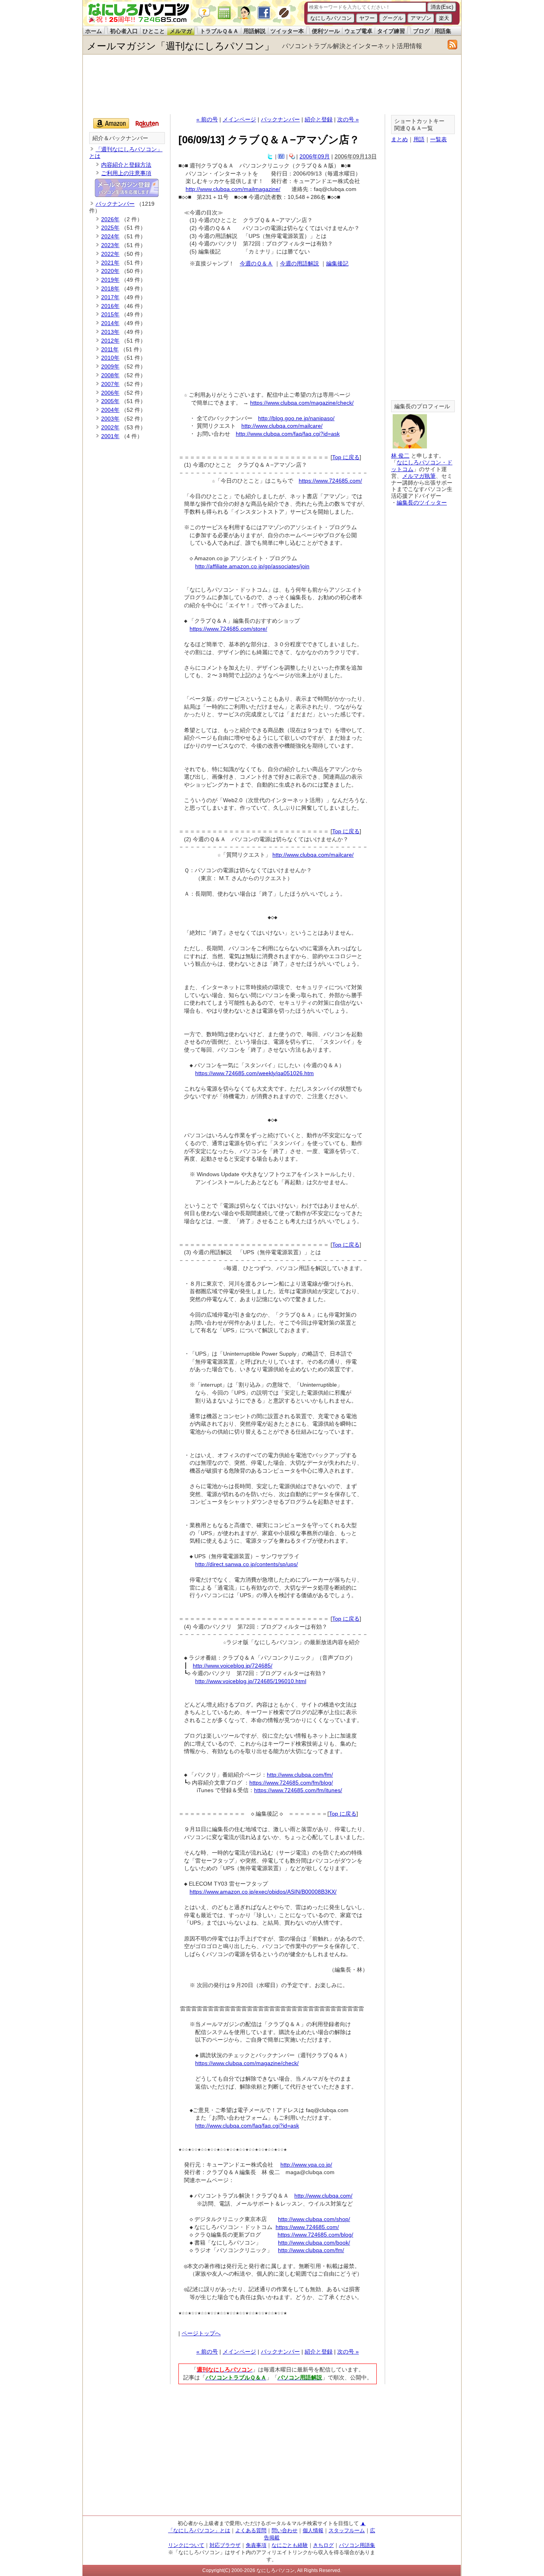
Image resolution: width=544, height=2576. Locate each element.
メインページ (239, 119)
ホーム (94, 31)
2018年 (110, 288)
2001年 (110, 436)
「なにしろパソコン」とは (199, 2530)
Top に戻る (346, 457)
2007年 (110, 384)
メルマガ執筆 (419, 476)
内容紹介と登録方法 (126, 165)
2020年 (110, 271)
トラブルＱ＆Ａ (219, 31)
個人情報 (313, 2530)
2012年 (110, 341)
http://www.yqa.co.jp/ (306, 2165)
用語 (419, 139)
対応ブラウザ (225, 2545)
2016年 (110, 306)
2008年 (110, 375)
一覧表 (438, 139)
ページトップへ (201, 2333)
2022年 (110, 254)
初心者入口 (124, 31)
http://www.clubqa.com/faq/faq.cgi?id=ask (288, 434)
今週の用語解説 (299, 263)
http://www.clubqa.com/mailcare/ (282, 426)
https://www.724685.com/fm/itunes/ (298, 1790)
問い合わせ (285, 2530)
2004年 (110, 410)
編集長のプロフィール (422, 406)
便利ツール (326, 31)
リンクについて (186, 2545)
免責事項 (256, 2545)
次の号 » (348, 119)
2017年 (110, 297)
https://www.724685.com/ (330, 481)
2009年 (110, 366)
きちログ (323, 2545)
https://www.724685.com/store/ (228, 629)
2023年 (110, 245)
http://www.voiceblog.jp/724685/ (233, 1666)
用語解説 (254, 31)
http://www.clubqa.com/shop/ (314, 2219)
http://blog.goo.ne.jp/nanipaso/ (296, 418)
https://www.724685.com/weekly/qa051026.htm (254, 1073)
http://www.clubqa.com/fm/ (300, 1775)
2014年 (110, 323)
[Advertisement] (272, 84)
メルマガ (181, 31)
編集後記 (337, 263)
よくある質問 (251, 2530)
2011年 (110, 349)
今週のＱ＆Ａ (256, 263)
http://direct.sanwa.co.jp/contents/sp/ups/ (247, 1564)
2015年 (110, 314)
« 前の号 (207, 119)
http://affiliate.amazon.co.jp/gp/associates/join (252, 566)
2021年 (110, 263)
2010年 (110, 358)
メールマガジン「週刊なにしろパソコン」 (180, 46)
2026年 (110, 219)
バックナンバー (280, 119)
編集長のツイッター (422, 503)
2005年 (110, 401)
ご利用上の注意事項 (126, 173)
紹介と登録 (319, 119)
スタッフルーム (347, 2530)
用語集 (443, 31)
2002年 (110, 427)
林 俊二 (400, 456)
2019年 (110, 280)
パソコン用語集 (357, 2545)
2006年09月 (315, 156)
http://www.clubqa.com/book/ (314, 2243)
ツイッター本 (287, 31)
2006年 (110, 393)
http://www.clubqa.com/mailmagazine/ (233, 189)
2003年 (110, 419)
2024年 (110, 236)
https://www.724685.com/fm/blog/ (291, 1783)
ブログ (421, 31)
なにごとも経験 (290, 2545)
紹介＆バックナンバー (120, 138)
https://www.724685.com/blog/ (315, 2235)
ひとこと (154, 31)
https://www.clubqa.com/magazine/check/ (302, 403)
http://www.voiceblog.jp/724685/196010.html (251, 1681)
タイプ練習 (391, 31)
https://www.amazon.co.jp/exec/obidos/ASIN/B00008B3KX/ (263, 1892)
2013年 (110, 332)
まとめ (399, 139)
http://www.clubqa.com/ (323, 2196)
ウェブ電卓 (358, 31)
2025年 (110, 228)
